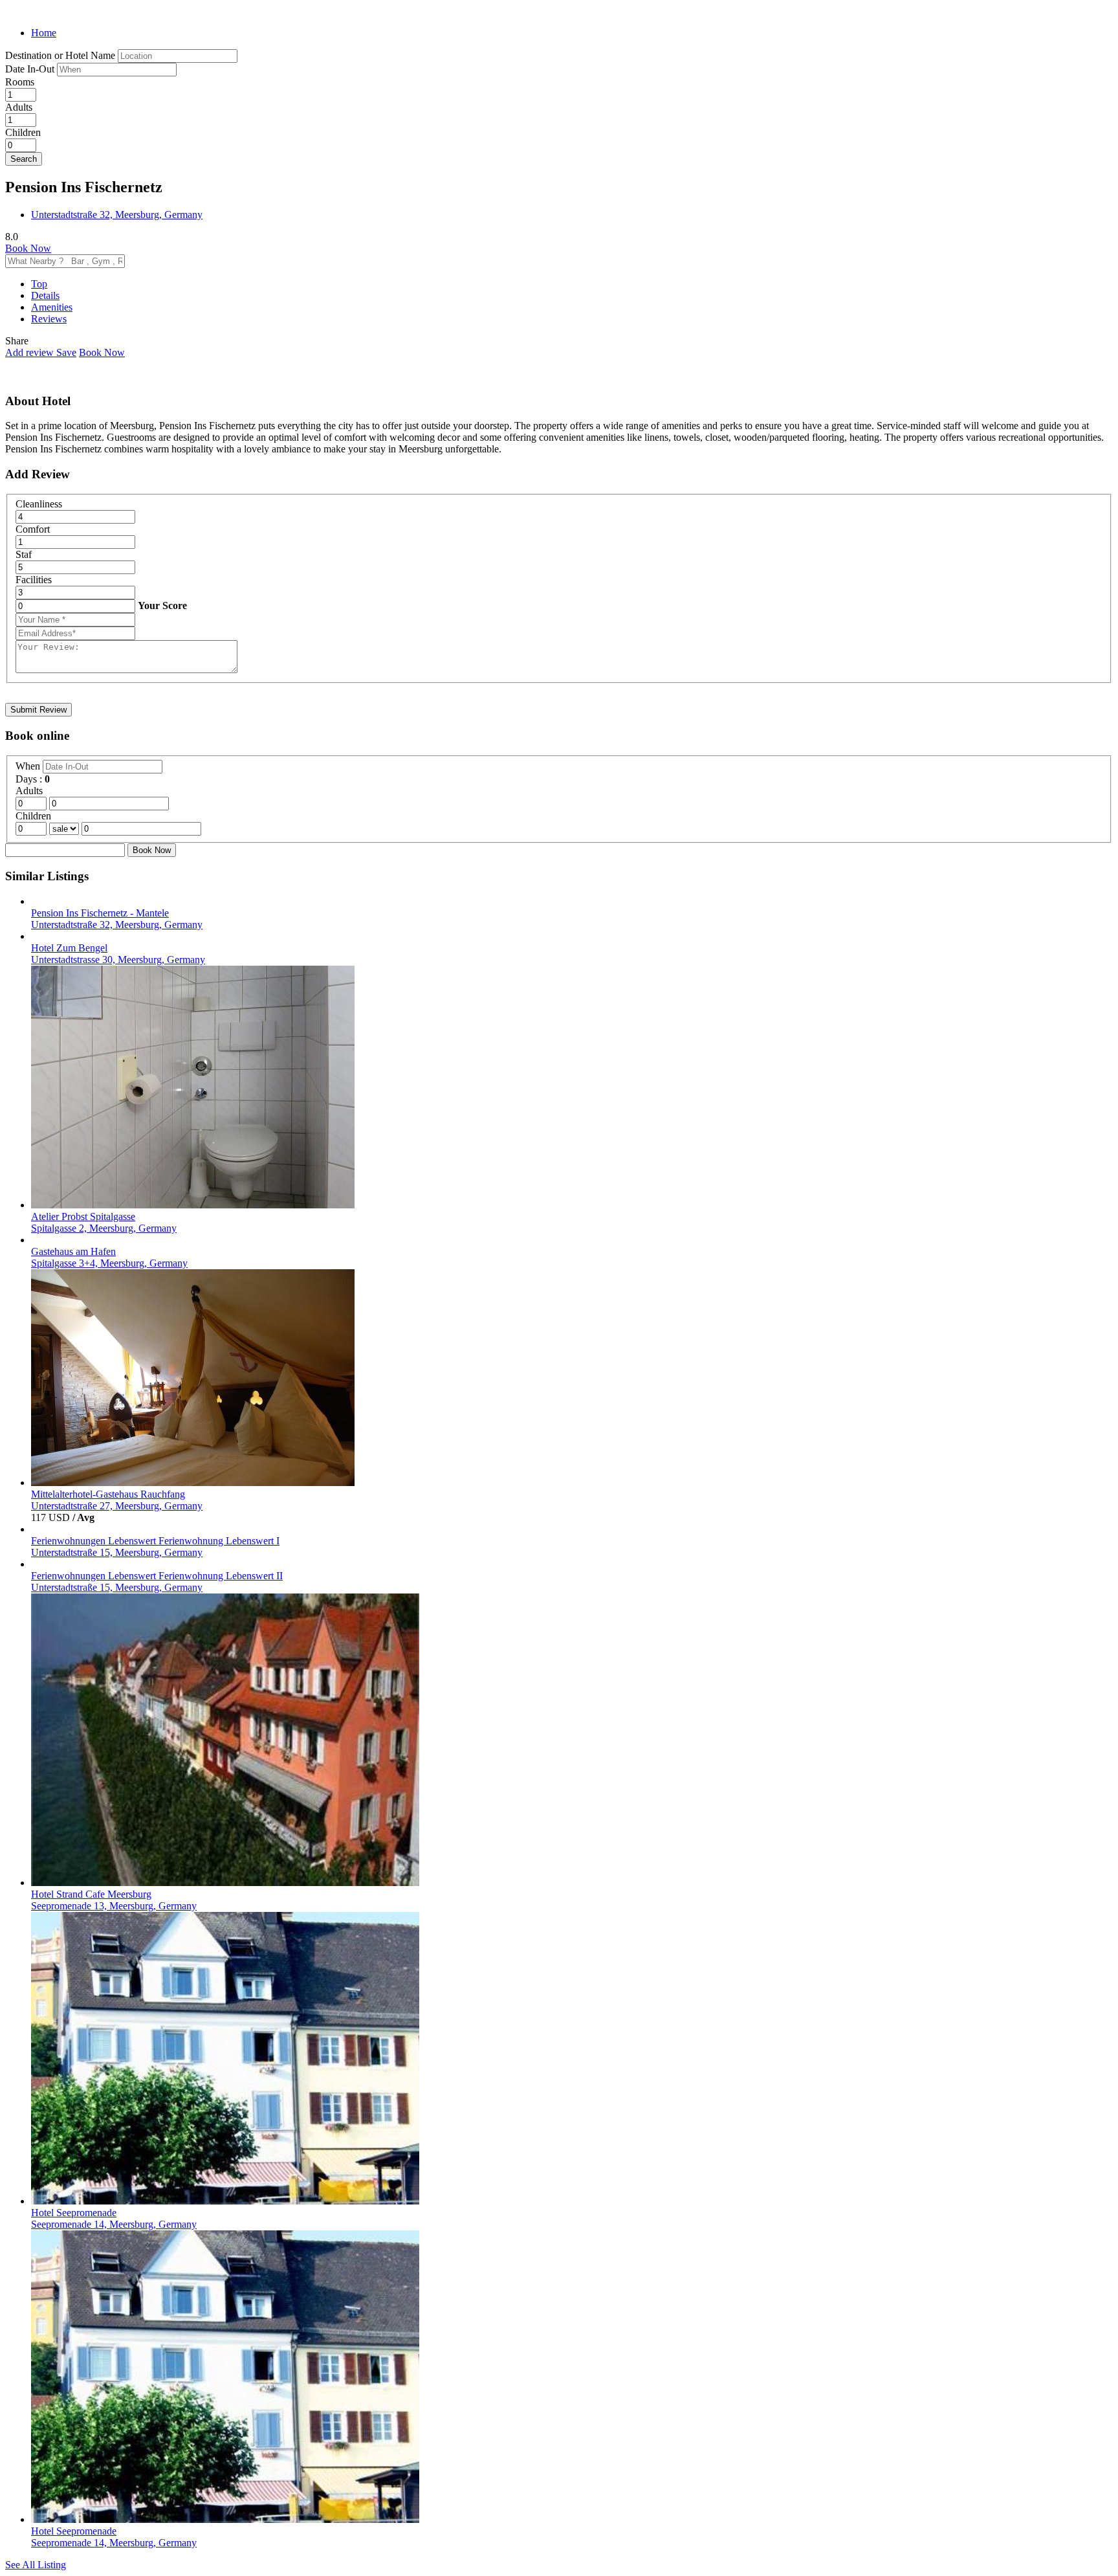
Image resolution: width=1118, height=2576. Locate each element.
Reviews (49, 319)
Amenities (52, 307)
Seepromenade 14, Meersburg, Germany (114, 2224)
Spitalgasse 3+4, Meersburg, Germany (109, 1263)
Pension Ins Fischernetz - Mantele (100, 913)
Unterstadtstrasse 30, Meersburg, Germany (118, 960)
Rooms (20, 82)
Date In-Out (31, 69)
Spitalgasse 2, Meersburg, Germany (104, 1228)
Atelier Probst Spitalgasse (83, 1216)
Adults (19, 107)
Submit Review (38, 710)
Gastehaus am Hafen (73, 1251)
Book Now (28, 248)
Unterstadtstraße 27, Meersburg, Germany (117, 1506)
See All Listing (36, 2565)
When (29, 766)
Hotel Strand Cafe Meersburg (91, 1894)
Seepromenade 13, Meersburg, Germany (114, 1906)
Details (45, 295)
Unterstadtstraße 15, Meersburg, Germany (117, 1552)
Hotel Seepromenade (74, 2213)
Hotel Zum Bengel (69, 948)
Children (23, 132)
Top (39, 284)
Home (44, 33)
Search (24, 159)
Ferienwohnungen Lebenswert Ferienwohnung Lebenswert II (157, 1576)
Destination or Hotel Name (60, 55)
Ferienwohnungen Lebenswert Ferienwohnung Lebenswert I (155, 1541)
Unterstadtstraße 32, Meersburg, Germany (117, 215)
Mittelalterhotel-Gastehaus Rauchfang (108, 1494)
